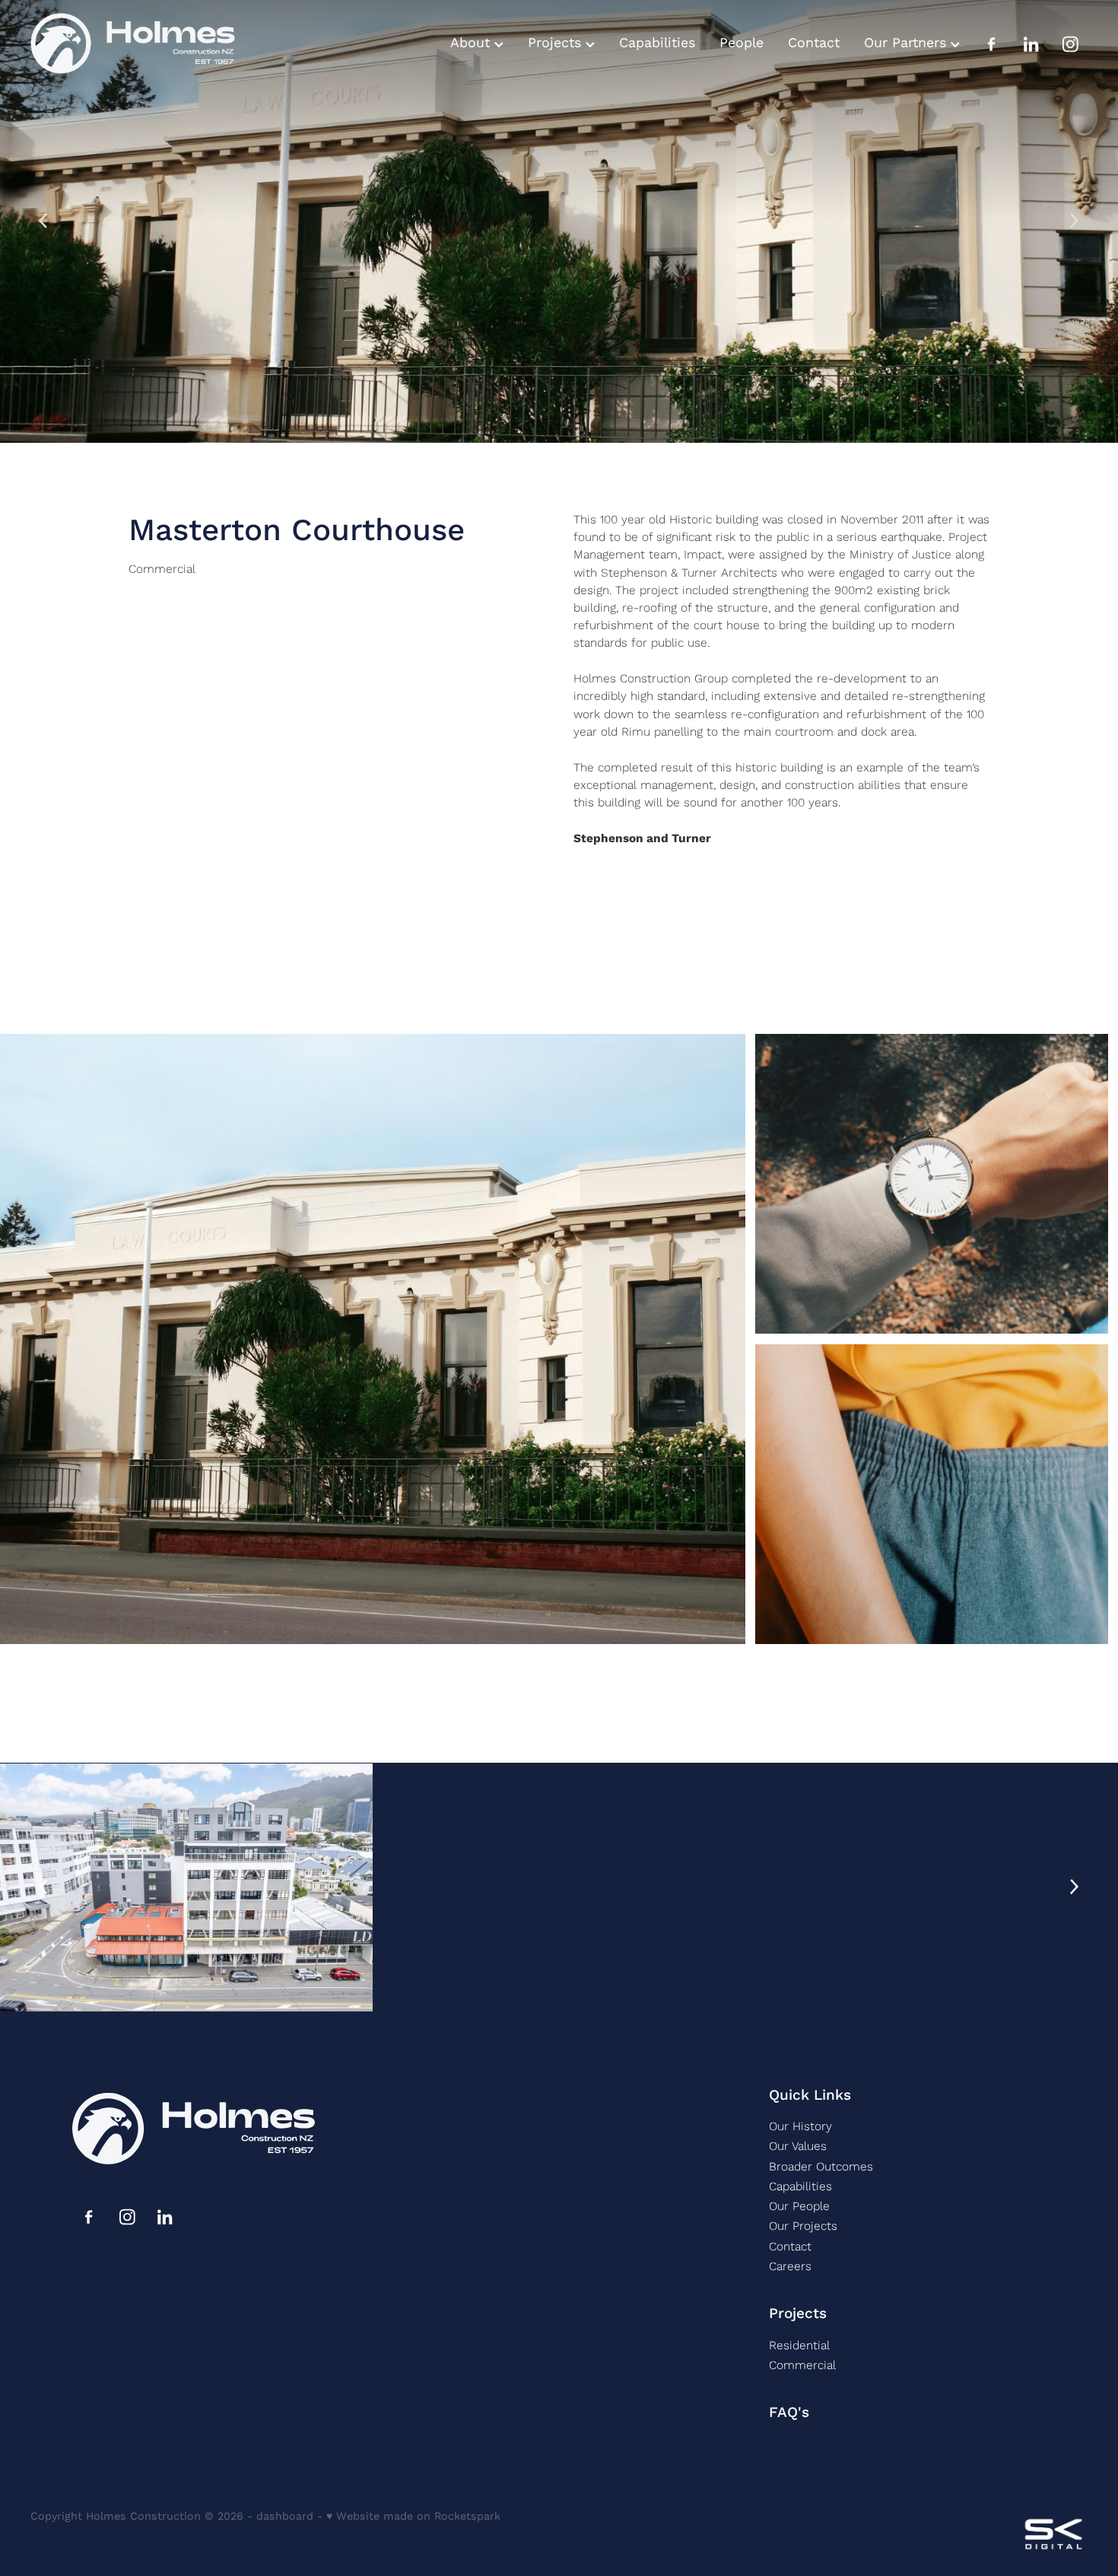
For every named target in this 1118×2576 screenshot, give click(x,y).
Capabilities (657, 43)
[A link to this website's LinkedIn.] (1031, 44)
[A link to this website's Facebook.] (992, 44)
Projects (557, 43)
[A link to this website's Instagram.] (1071, 44)
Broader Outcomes (821, 2166)
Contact (814, 43)
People (742, 43)
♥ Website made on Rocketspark (413, 2516)
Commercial (162, 568)
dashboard (285, 2516)
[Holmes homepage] (136, 44)
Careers (790, 2266)
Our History (800, 2126)
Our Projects (803, 2225)
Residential (799, 2345)
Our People (799, 2206)
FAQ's (789, 2412)
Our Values (798, 2145)
